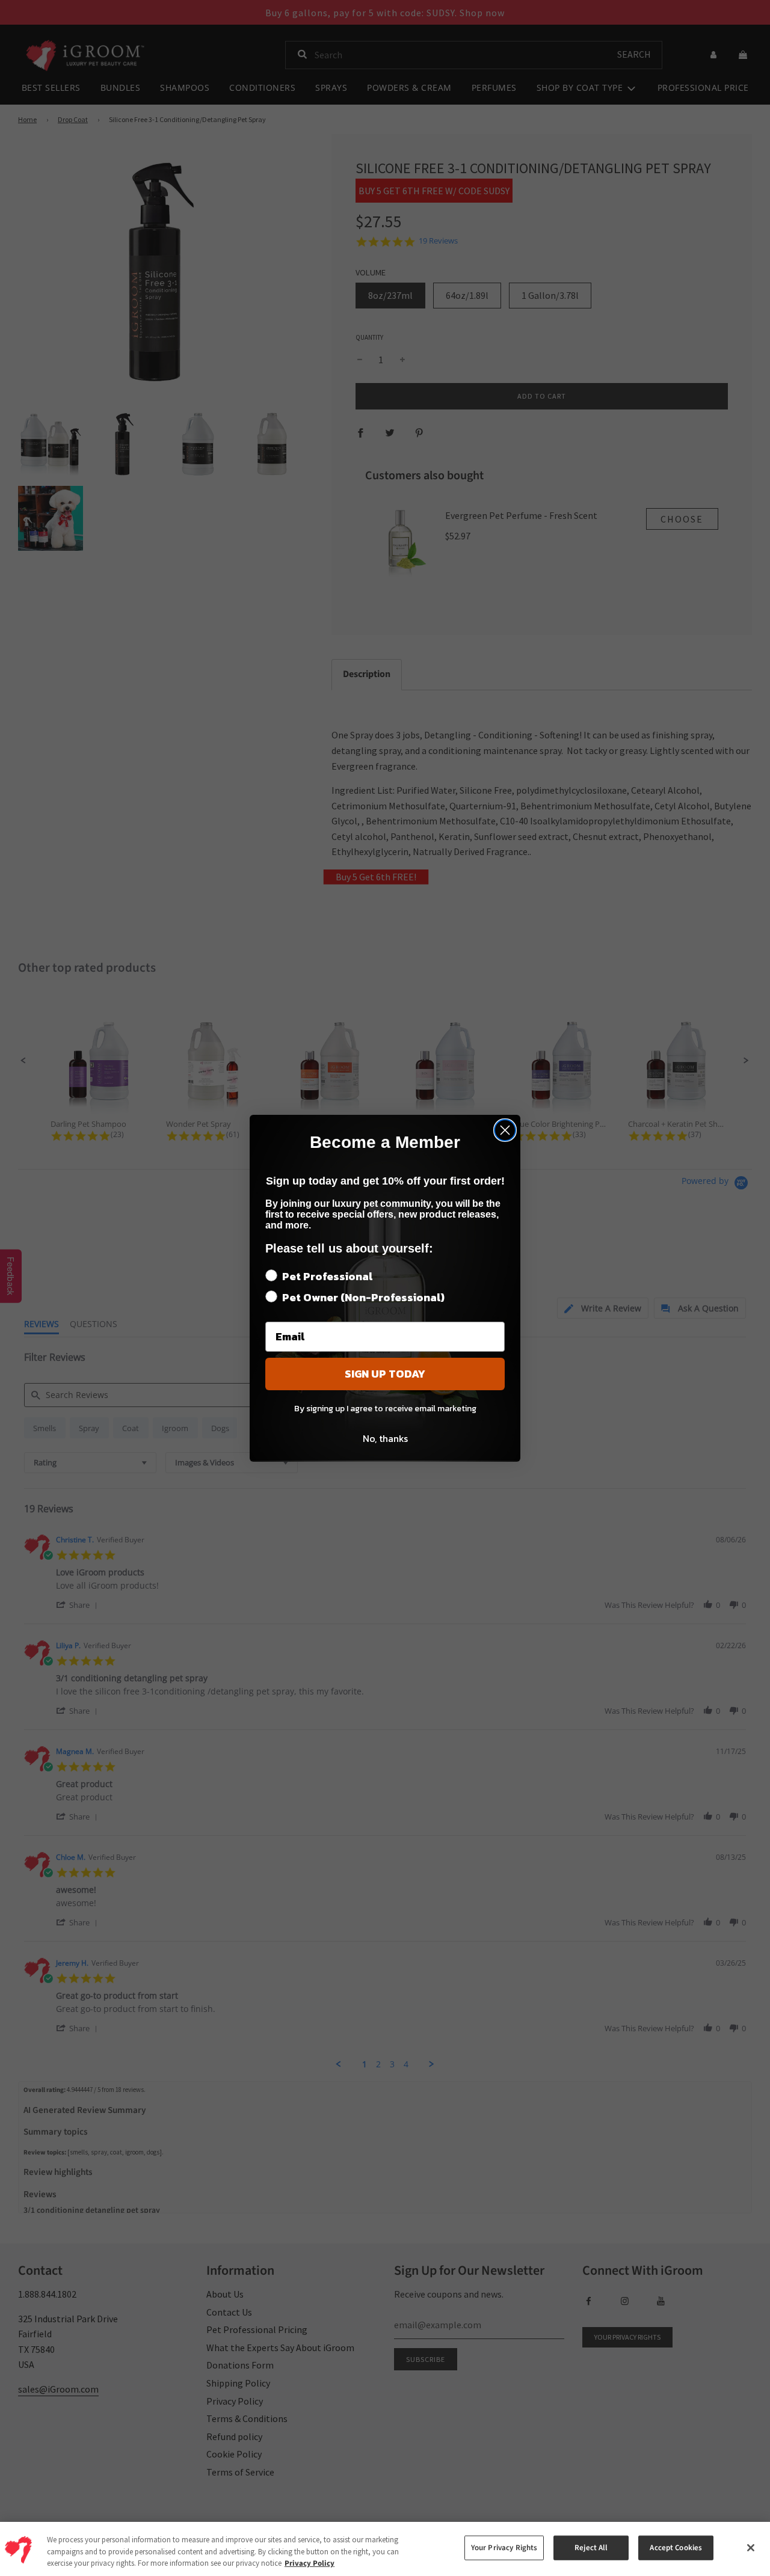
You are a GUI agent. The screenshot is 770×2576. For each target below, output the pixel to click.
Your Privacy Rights (504, 2548)
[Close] (751, 2548)
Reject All (591, 2548)
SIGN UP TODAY (385, 1374)
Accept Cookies (676, 2548)
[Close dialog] (505, 1130)
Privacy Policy (310, 2563)
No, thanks (385, 1438)
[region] (385, 2549)
